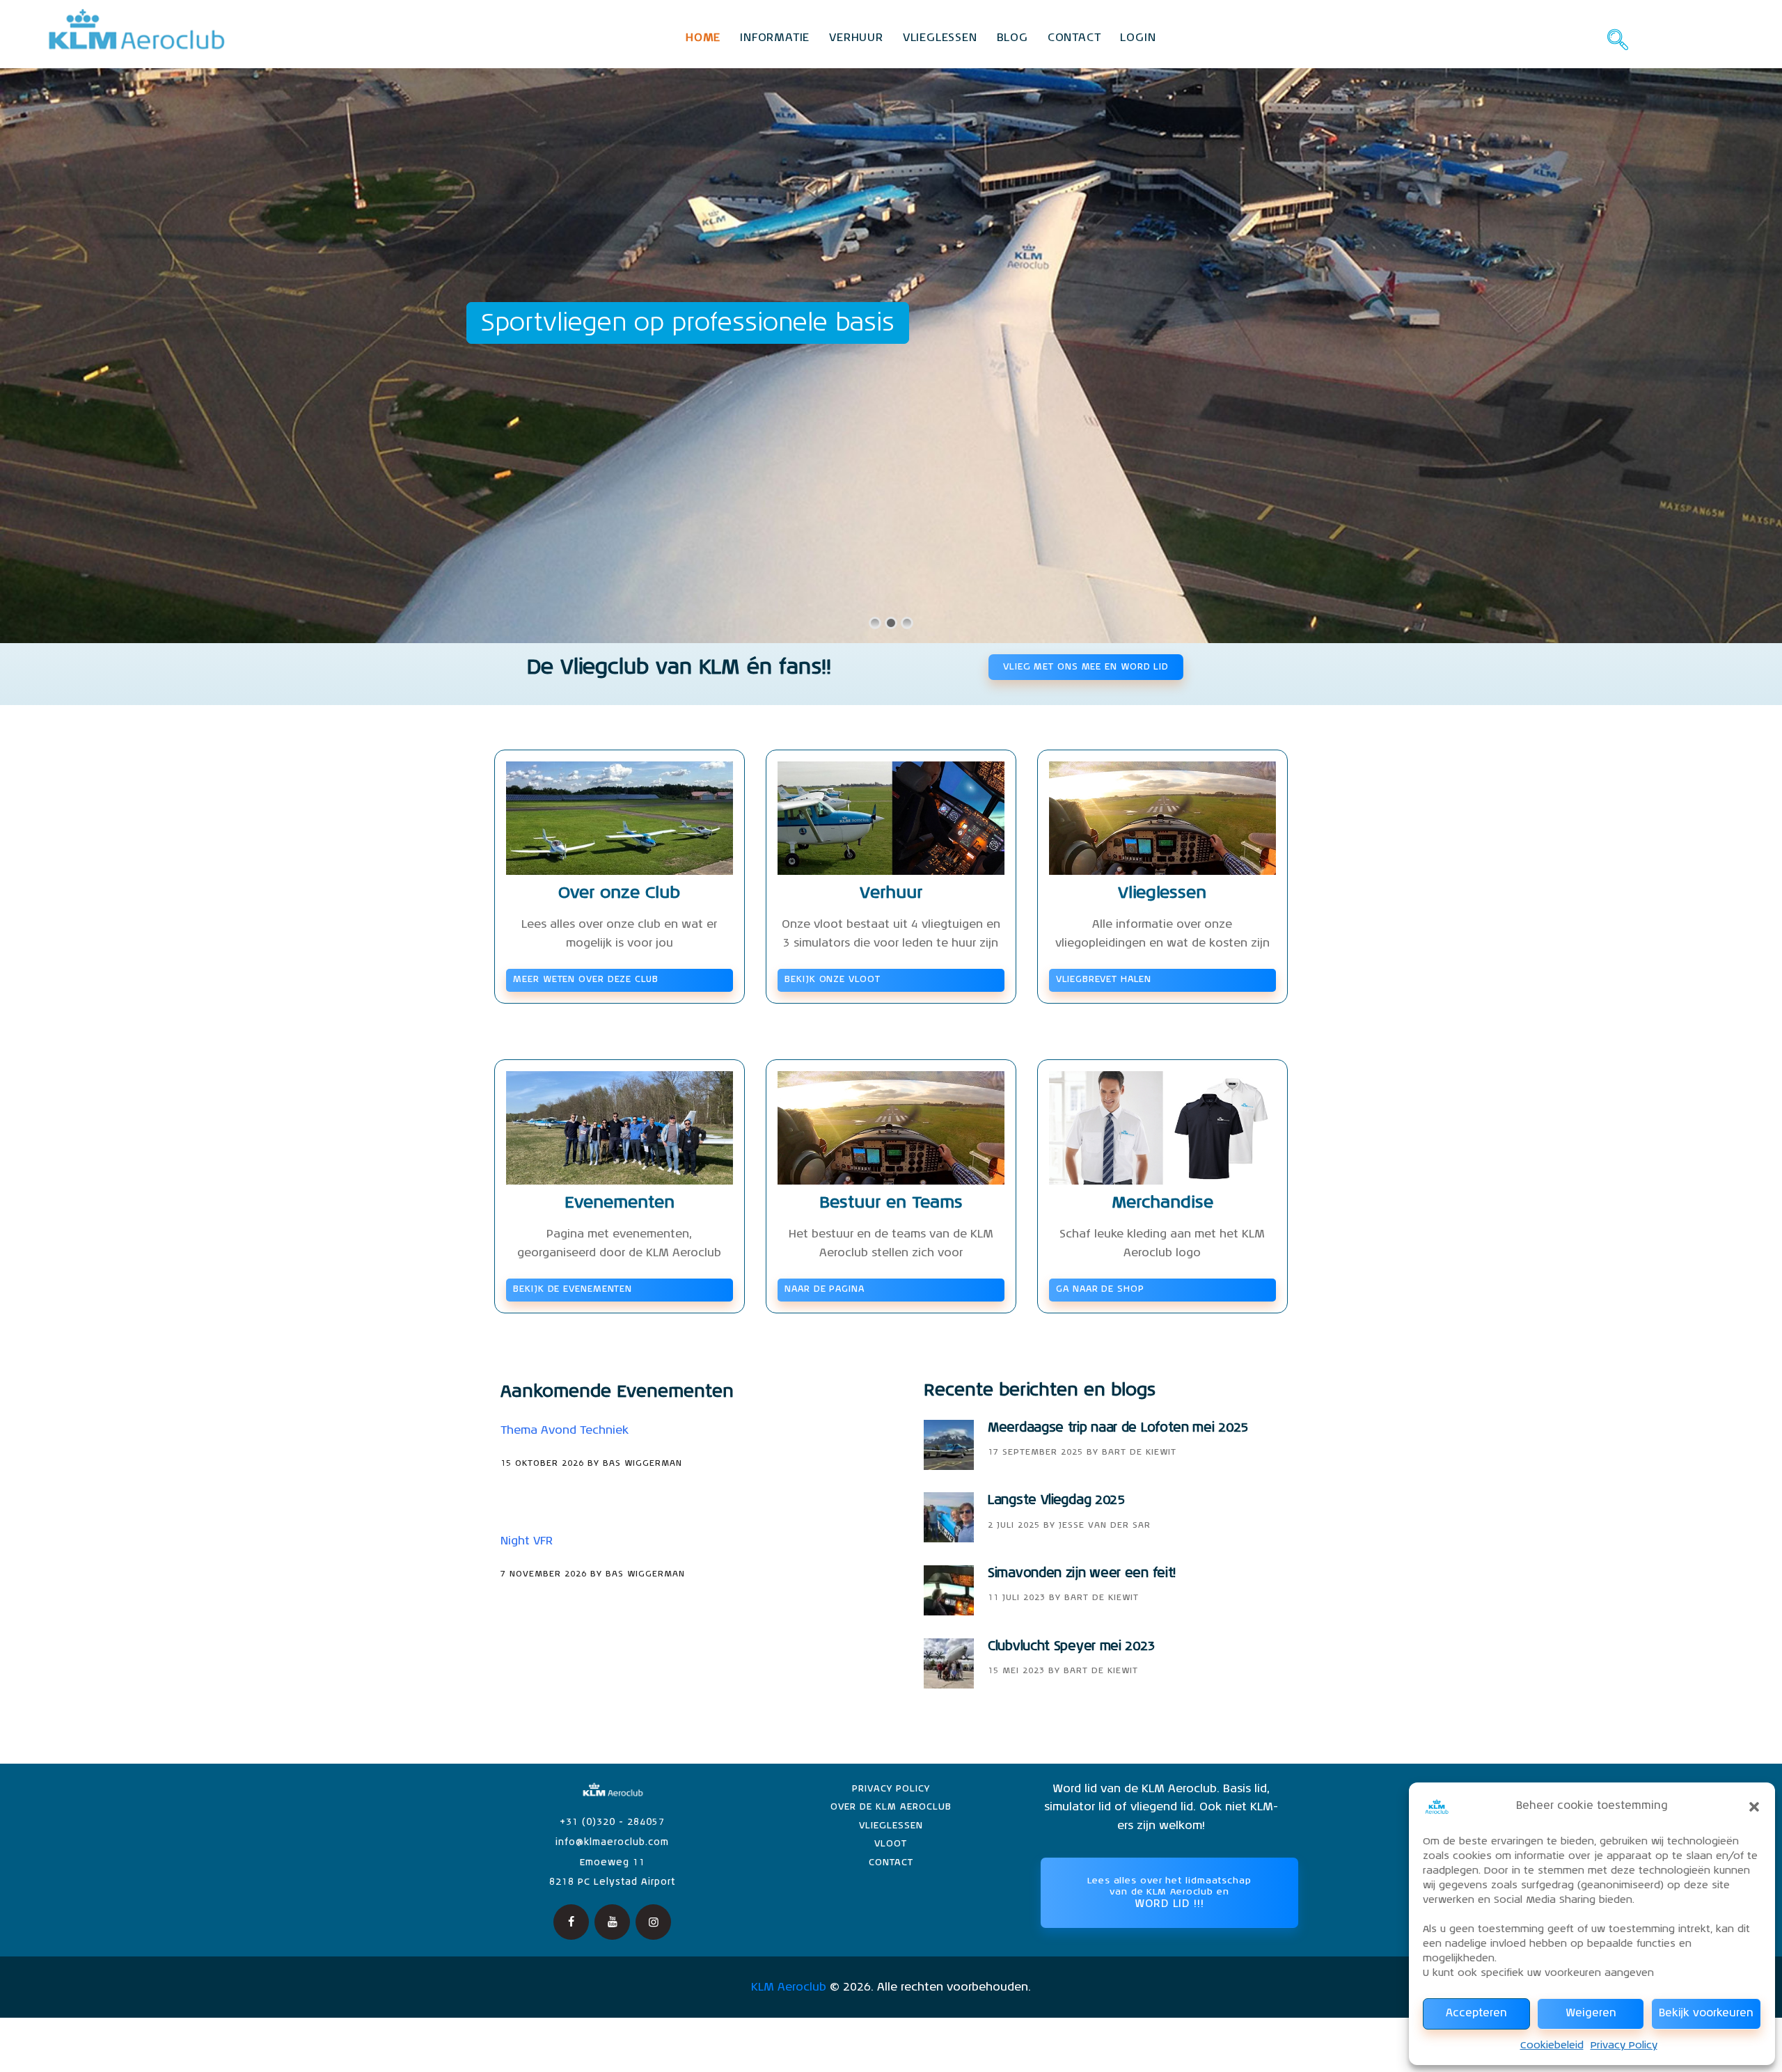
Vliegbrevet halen (1103, 980)
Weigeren (1591, 2013)
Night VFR (527, 1542)
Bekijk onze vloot (832, 980)
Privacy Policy (1624, 2046)
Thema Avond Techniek (565, 1431)
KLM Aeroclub (789, 1988)
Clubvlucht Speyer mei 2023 (1071, 1647)
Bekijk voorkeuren (1706, 2013)
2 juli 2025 (1014, 1526)
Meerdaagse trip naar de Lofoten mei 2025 (1118, 1428)
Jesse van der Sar (1105, 1526)
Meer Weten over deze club (586, 980)
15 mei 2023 (1016, 1671)
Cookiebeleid (1552, 2046)
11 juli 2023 (1017, 1598)
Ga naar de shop (1100, 1289)
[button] (1754, 1807)
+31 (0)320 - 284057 (612, 1822)
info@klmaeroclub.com (612, 1843)
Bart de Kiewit (1139, 1453)
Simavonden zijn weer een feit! (1082, 1574)
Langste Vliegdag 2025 (1056, 1501)
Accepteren (1476, 2013)
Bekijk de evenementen (573, 1289)
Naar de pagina (825, 1289)
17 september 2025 (1035, 1453)
